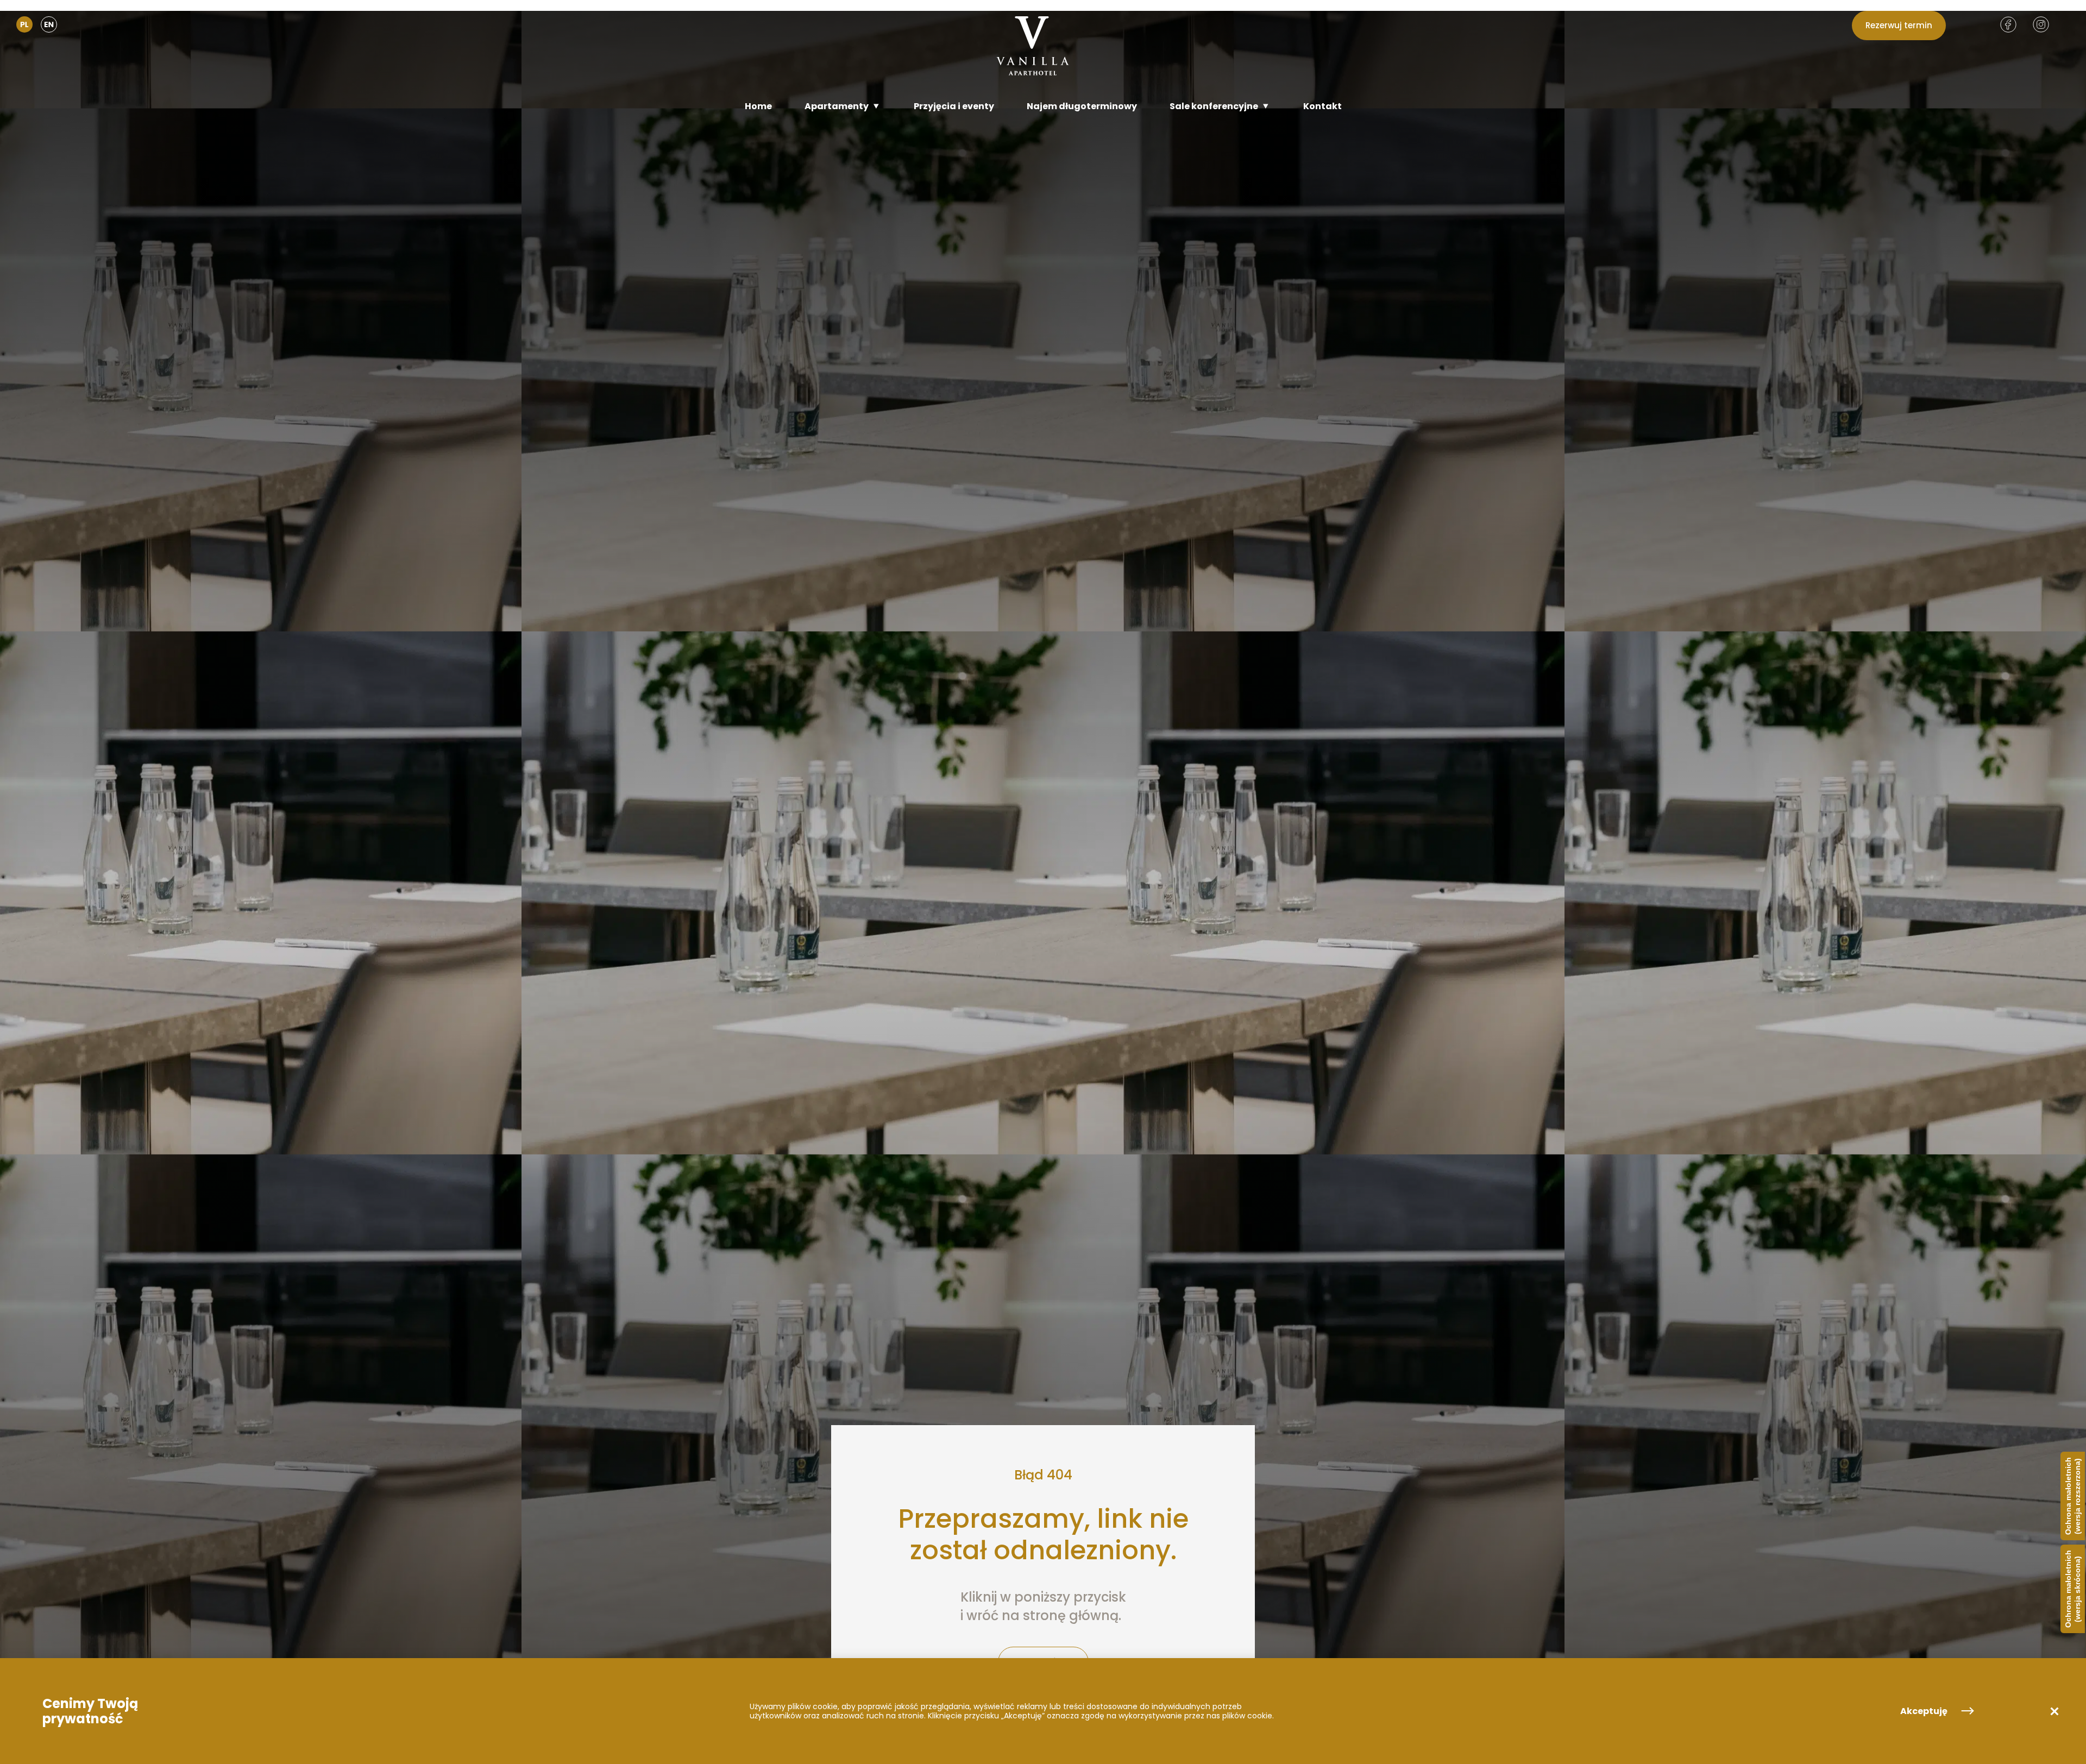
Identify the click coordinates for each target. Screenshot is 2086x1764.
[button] (2054, 1711)
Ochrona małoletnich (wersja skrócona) (2073, 1589)
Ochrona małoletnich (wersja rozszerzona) (2073, 1496)
